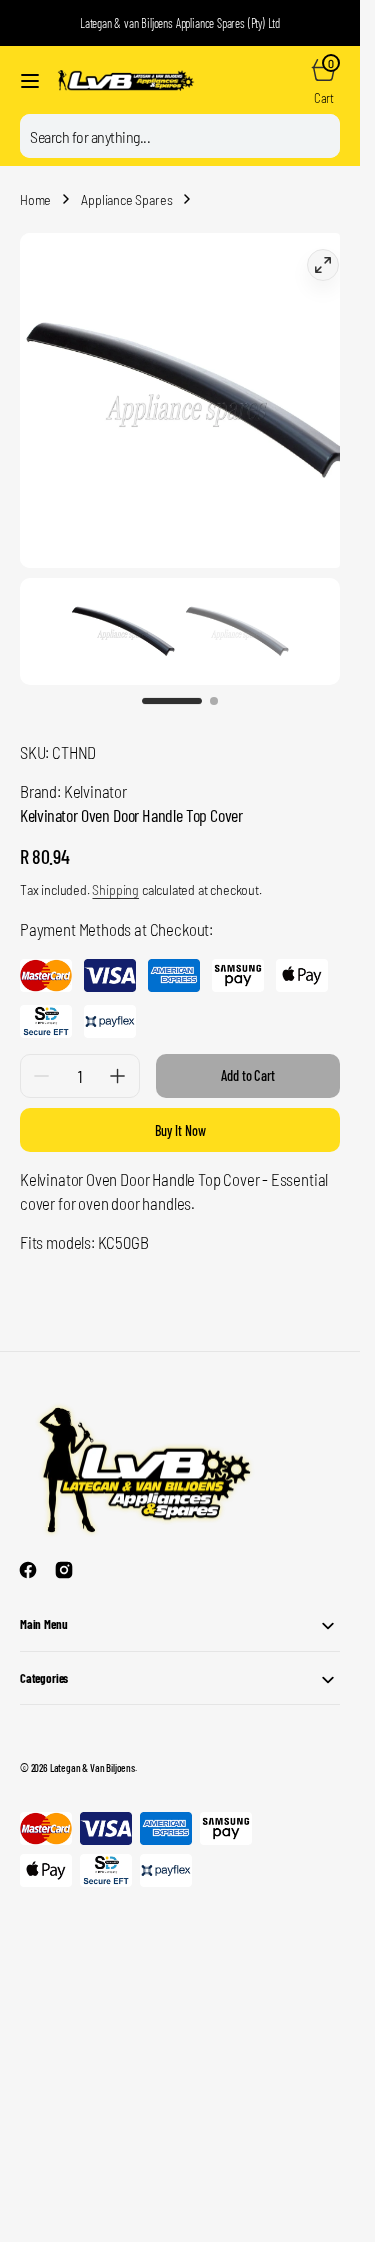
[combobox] (180, 136)
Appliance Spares (126, 199)
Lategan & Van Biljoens (92, 1747)
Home (35, 199)
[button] (30, 81)
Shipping (115, 869)
